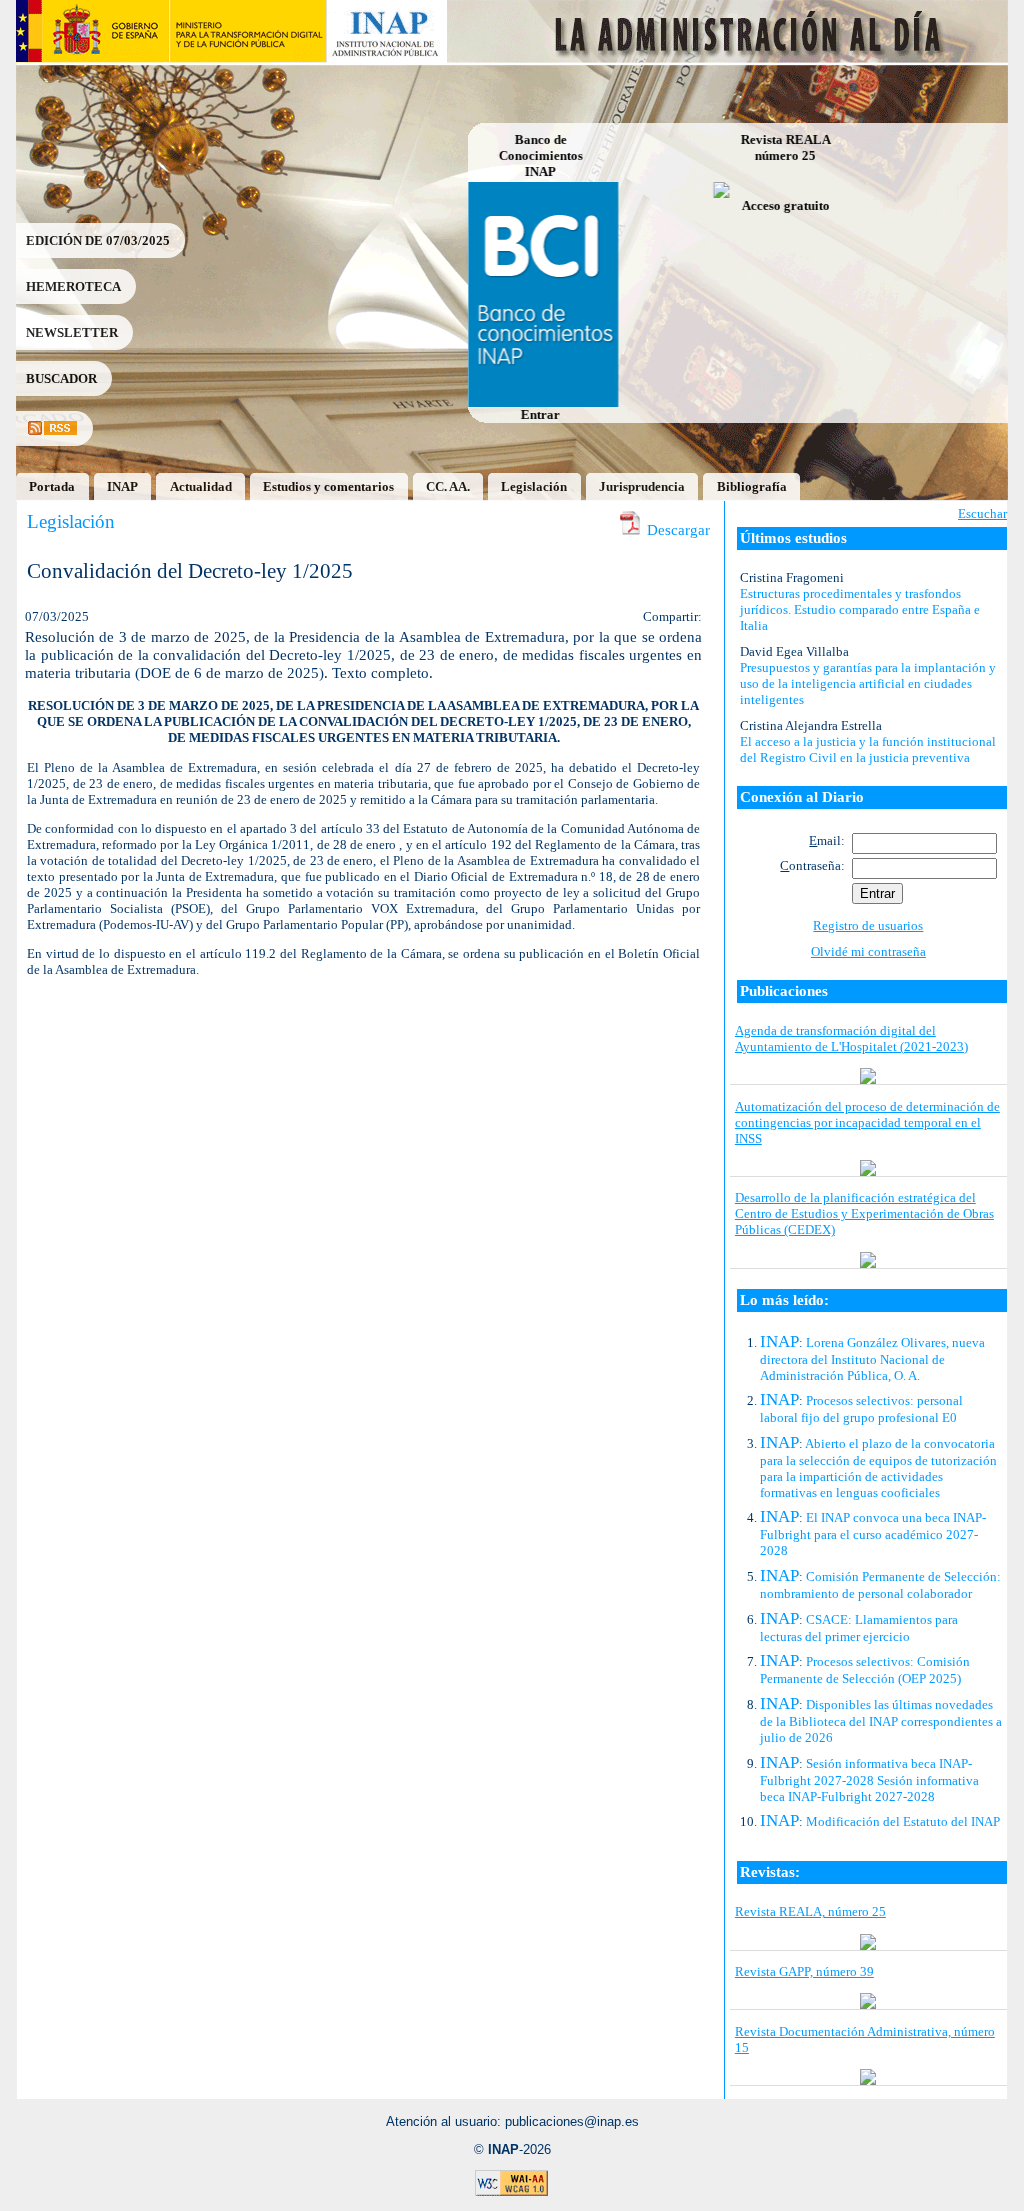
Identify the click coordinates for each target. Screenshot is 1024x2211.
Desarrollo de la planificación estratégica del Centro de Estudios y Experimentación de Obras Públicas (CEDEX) (864, 1213)
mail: (827, 840)
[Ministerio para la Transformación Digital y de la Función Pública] (247, 57)
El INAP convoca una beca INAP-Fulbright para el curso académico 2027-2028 (873, 1534)
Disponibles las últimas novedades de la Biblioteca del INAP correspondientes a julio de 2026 (881, 1721)
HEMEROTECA (73, 286)
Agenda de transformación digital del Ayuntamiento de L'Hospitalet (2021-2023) (851, 1038)
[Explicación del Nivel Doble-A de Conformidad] (512, 2192)
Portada (52, 486)
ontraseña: (812, 865)
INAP (122, 486)
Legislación (534, 486)
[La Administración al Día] (728, 57)
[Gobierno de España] (92, 57)
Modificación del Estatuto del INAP (903, 1821)
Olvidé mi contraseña (868, 951)
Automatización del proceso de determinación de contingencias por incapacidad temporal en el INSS (867, 1122)
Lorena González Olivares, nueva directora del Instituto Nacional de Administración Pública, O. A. (872, 1359)
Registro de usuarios (868, 925)
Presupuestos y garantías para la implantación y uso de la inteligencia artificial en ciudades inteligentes (868, 683)
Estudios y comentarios (328, 486)
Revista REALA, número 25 (810, 1911)
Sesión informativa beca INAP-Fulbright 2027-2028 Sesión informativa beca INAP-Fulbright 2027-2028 (869, 1780)
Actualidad (201, 486)
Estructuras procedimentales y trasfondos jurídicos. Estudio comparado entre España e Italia (860, 609)
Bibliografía (752, 486)
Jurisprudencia (642, 486)
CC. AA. (448, 486)
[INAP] (387, 57)
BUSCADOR (61, 378)
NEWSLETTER (72, 332)
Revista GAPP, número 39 (804, 1971)
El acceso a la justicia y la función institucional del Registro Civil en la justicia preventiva (868, 749)
